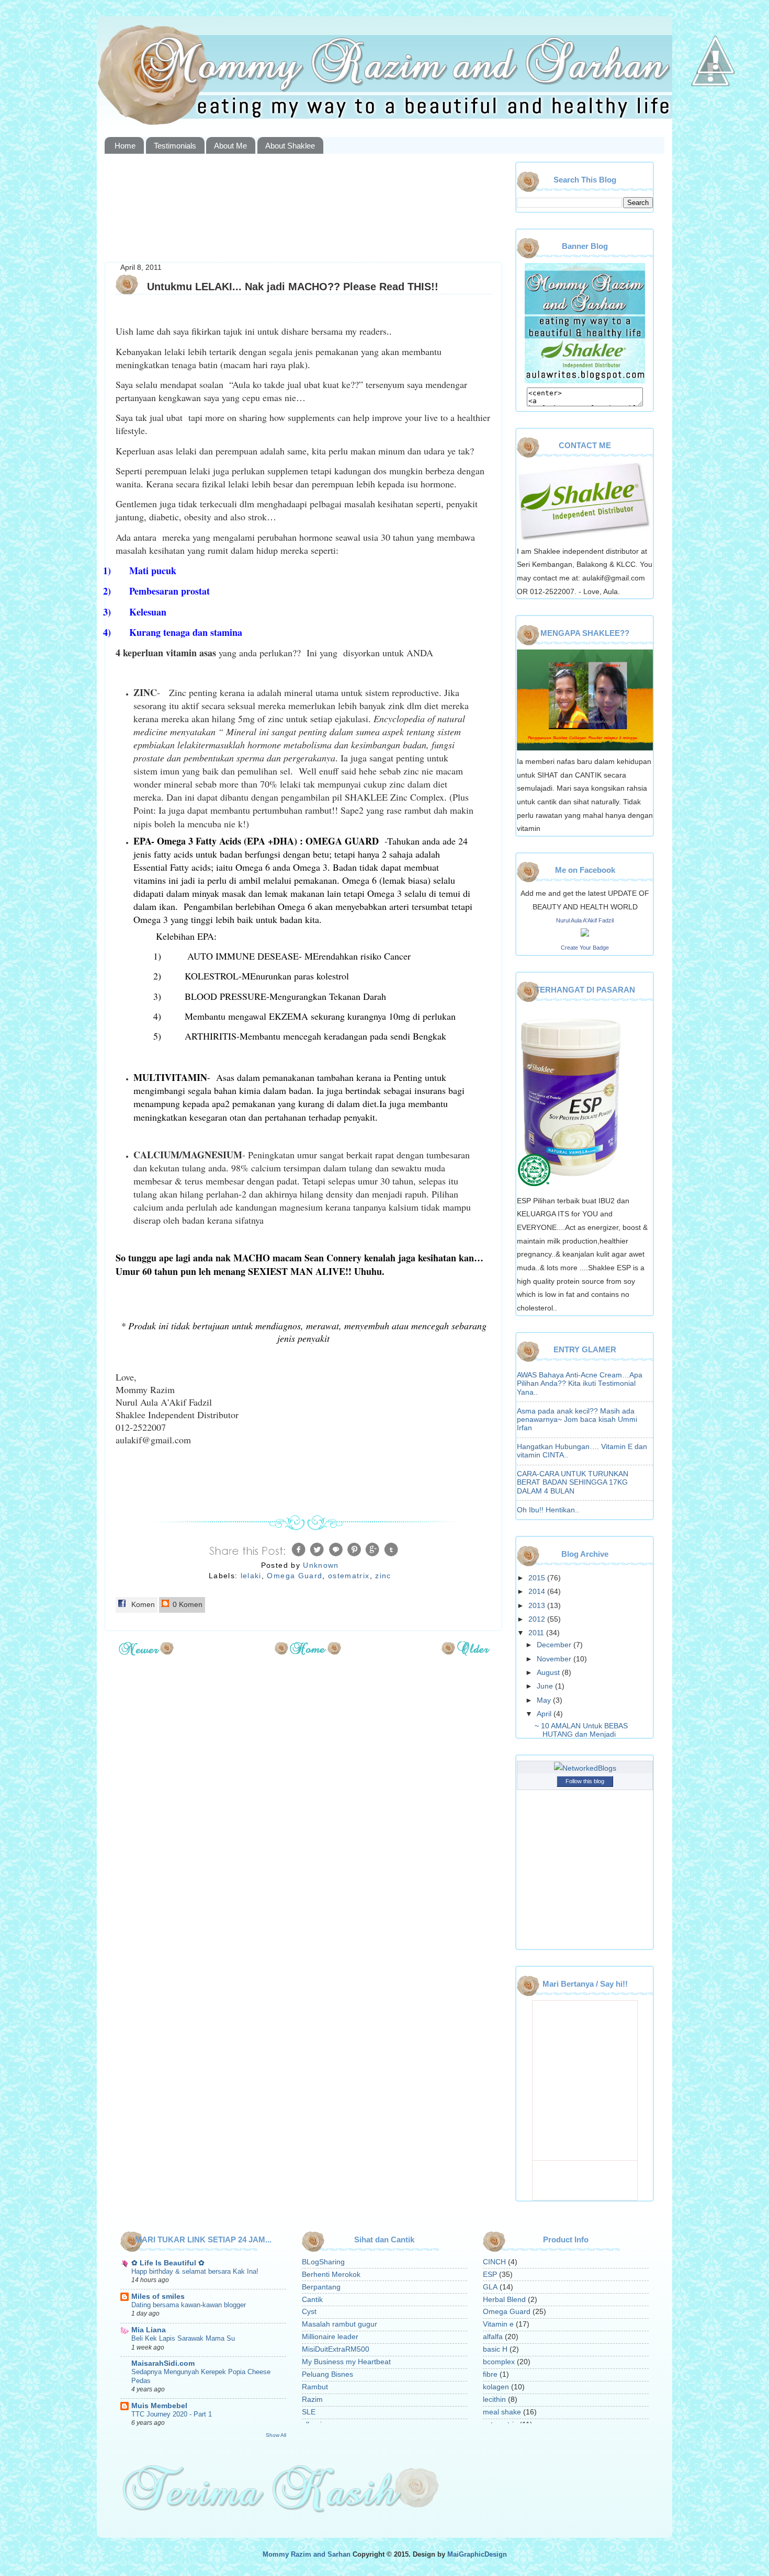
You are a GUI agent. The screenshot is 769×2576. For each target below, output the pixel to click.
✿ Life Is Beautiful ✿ (168, 2263)
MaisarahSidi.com (163, 2363)
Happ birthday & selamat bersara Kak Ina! (195, 2271)
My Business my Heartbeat (346, 2362)
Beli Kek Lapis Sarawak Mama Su (183, 2338)
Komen (142, 1605)
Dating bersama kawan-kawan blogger (189, 2305)
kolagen (496, 2387)
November (555, 1659)
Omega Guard (295, 1576)
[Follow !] (710, 117)
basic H (495, 2349)
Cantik (312, 2300)
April (545, 1714)
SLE (309, 2412)
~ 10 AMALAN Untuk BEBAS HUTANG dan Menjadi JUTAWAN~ (581, 1734)
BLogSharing (323, 2262)
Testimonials (175, 146)
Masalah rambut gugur (340, 2324)
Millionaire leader (330, 2337)
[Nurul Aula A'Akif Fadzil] (585, 934)
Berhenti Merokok (331, 2275)
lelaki (251, 1576)
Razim (312, 2400)
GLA (490, 2287)
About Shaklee (290, 146)
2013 (538, 1606)
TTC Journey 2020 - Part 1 (172, 2414)
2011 (537, 1633)
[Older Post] (466, 1652)
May (545, 1700)
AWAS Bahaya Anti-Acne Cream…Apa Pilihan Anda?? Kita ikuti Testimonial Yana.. (580, 1383)
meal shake (502, 2412)
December (555, 1645)
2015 (538, 1578)
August (549, 1673)
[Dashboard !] (716, 105)
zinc (383, 1576)
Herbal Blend (504, 2300)
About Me (230, 146)
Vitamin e (498, 2324)
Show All (276, 2435)
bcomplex (499, 2362)
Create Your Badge (585, 948)
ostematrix (349, 1576)
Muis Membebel (159, 2406)
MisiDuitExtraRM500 (336, 2349)
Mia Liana (149, 2330)
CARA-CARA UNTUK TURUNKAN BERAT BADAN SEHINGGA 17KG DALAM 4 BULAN (573, 1482)
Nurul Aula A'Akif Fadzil (585, 920)
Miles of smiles (158, 2296)
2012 (538, 1619)
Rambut (315, 2387)
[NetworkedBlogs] (585, 1768)
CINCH (494, 2262)
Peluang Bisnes (327, 2374)
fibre (490, 2374)
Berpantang (321, 2287)
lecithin (494, 2400)
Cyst (309, 2312)
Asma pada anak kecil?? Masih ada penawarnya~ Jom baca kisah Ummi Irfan (577, 1420)
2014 (538, 1592)
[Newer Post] (146, 1652)
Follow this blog (585, 1781)
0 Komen (186, 1605)
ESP (490, 2275)
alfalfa (493, 2337)
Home (125, 146)
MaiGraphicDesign (477, 2555)
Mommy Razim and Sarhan (307, 2555)
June (546, 1686)
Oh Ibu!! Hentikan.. (548, 1510)
